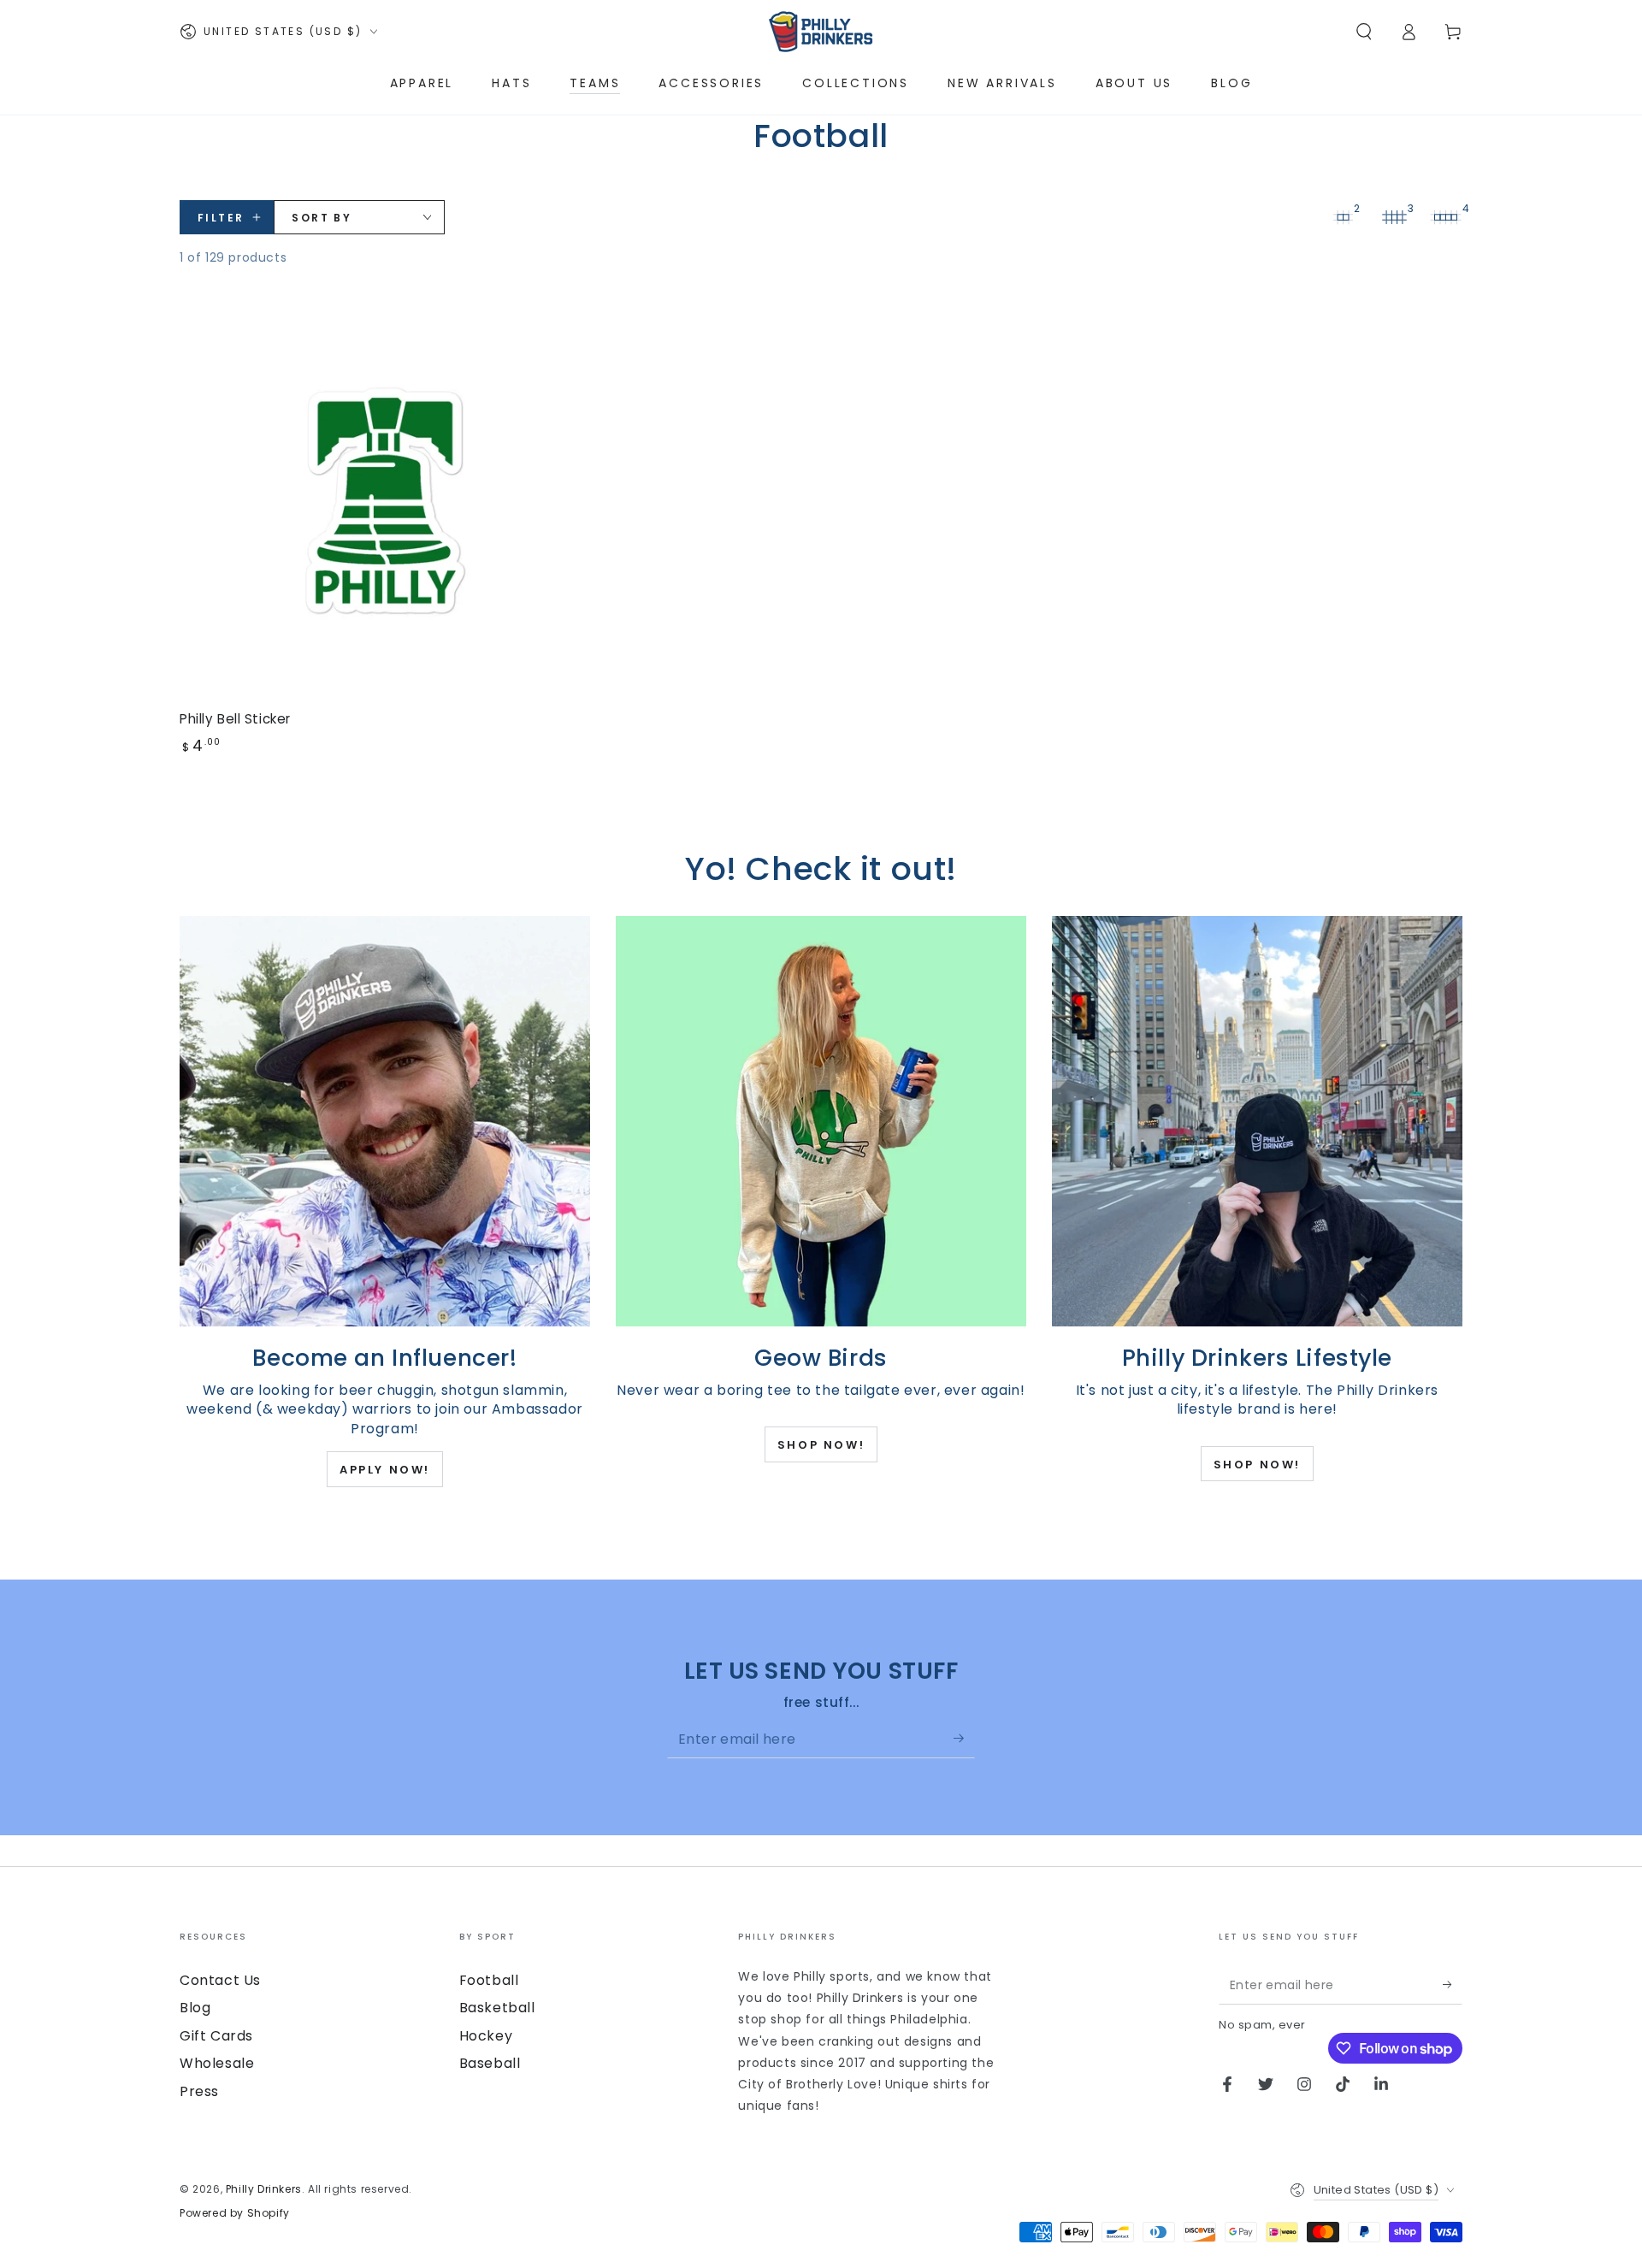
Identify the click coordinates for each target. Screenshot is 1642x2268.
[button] (1364, 32)
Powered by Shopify (235, 2213)
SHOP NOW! (821, 1445)
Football (489, 1980)
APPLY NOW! (385, 1470)
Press (199, 2091)
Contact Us (220, 1980)
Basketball (497, 2008)
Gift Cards (216, 2036)
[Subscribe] (964, 1739)
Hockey (486, 2036)
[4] (1445, 217)
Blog (195, 2008)
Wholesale (217, 2063)
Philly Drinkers (264, 2189)
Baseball (490, 2063)
